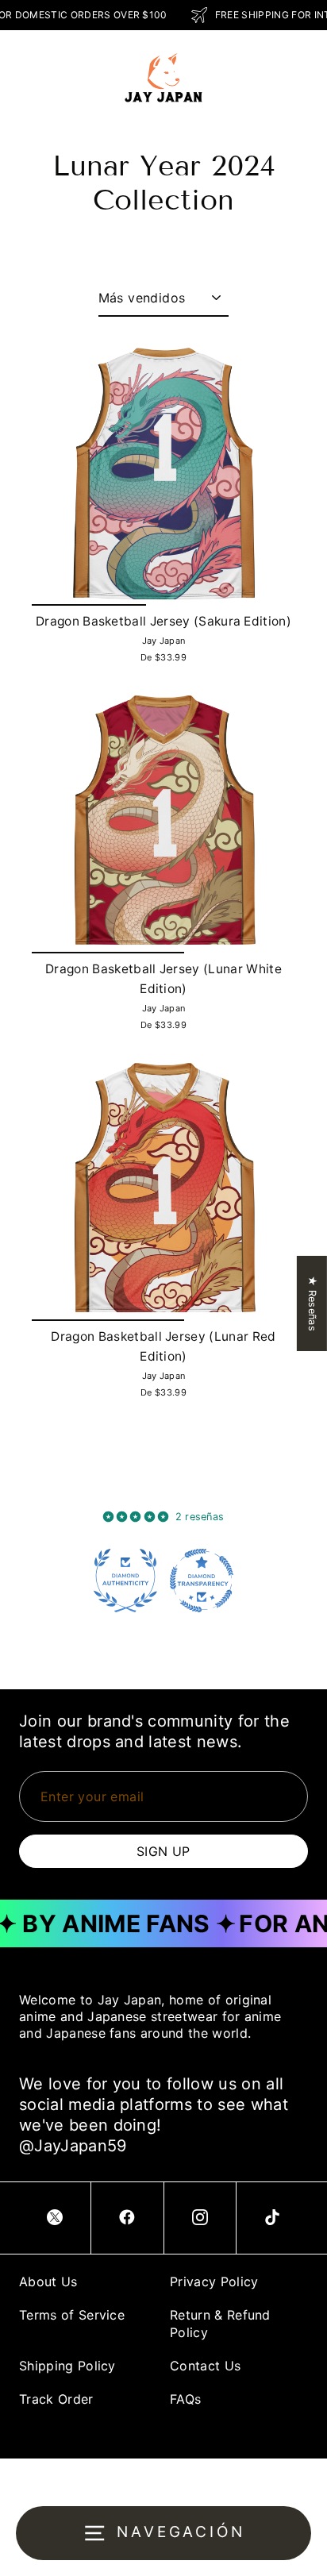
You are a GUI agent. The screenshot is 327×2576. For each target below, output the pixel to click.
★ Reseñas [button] (312, 1303)
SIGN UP (163, 1851)
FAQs (185, 2399)
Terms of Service (72, 2315)
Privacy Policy (214, 2281)
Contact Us (205, 2366)
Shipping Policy (67, 2366)
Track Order (56, 2399)
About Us (48, 2281)
